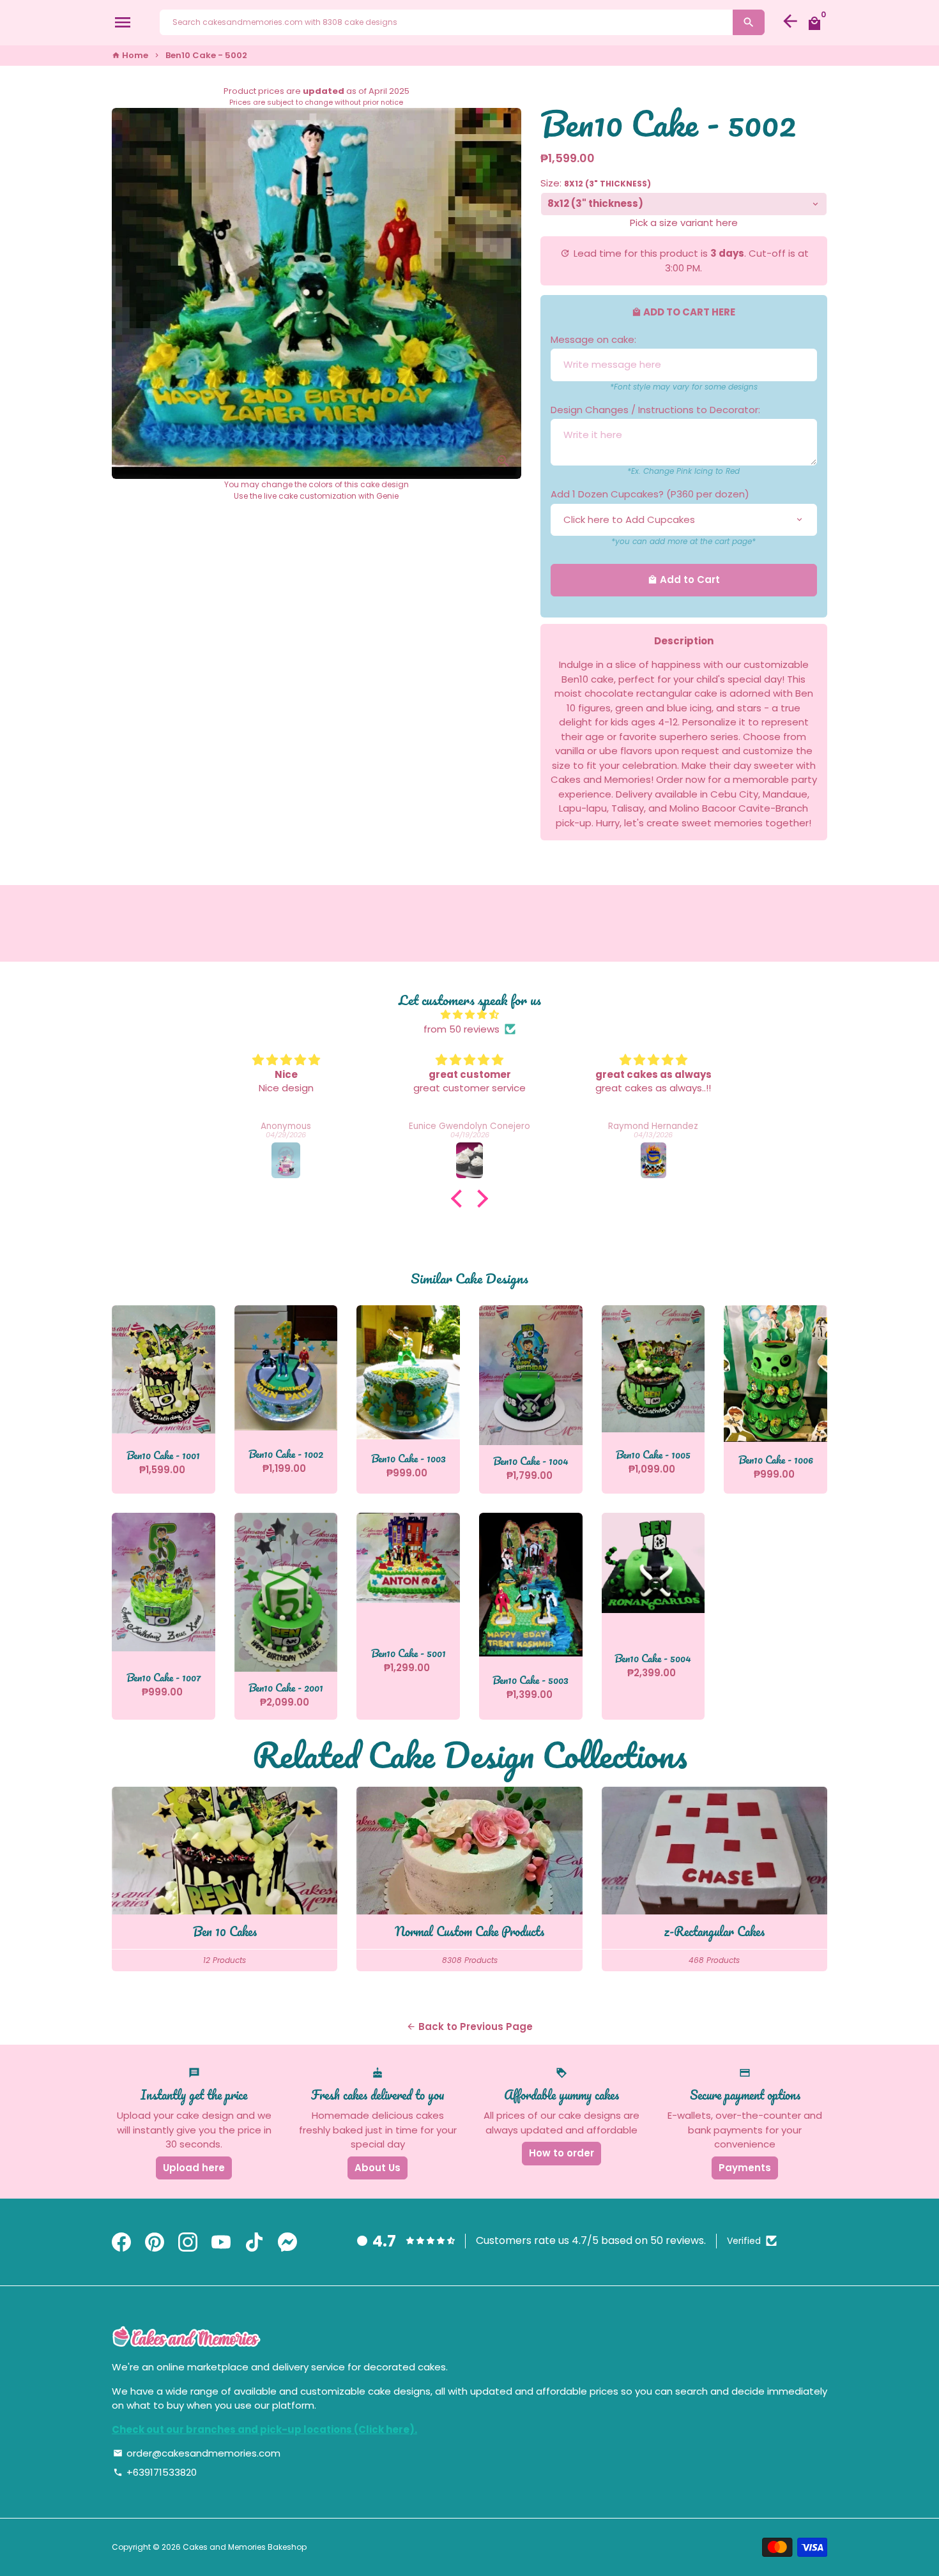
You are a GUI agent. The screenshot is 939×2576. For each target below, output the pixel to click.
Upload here (194, 2168)
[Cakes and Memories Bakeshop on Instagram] (188, 2242)
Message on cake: (593, 339)
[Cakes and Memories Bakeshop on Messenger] (287, 2242)
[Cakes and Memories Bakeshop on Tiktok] (254, 2242)
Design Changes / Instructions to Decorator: (655, 410)
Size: (596, 183)
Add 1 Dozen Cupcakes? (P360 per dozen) (650, 494)
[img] (469, 1015)
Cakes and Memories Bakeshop (245, 2547)
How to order (561, 2153)
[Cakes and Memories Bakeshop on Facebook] (121, 2242)
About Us (378, 2168)
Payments (745, 2168)
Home (130, 55)
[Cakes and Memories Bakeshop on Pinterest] (155, 2242)
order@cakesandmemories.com (197, 2453)
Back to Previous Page (469, 2027)
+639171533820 (155, 2472)
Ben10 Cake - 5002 (206, 55)
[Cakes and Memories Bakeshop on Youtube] (221, 2242)
